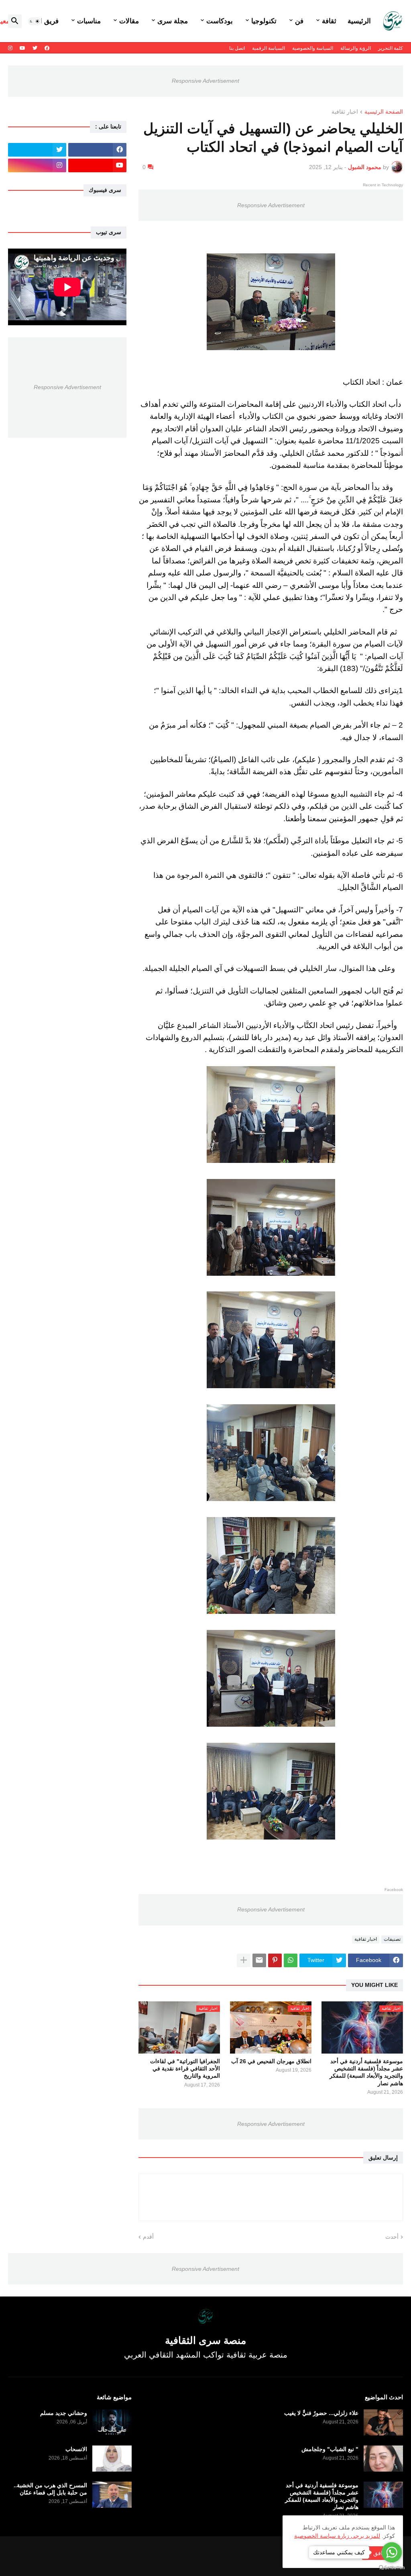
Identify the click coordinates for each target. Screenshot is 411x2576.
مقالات (129, 21)
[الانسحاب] (112, 2459)
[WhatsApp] (291, 1960)
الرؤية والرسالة (356, 48)
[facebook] (47, 48)
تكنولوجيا (264, 21)
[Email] (259, 1960)
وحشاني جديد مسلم (64, 2413)
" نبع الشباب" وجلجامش (330, 2449)
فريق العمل (42, 21)
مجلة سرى (173, 21)
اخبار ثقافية (345, 112)
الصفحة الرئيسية (384, 112)
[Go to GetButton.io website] (392, 2568)
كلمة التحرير (391, 48)
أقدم (148, 2237)
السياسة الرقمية (269, 48)
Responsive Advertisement (205, 81)
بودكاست (220, 21)
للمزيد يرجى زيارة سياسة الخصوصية (337, 2536)
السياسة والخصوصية (313, 48)
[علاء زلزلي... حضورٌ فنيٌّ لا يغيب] (383, 2422)
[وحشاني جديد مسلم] (112, 2422)
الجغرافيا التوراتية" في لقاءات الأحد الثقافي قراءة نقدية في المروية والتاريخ (185, 2068)
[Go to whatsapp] (392, 2552)
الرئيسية (359, 21)
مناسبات (89, 21)
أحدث (392, 2237)
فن (299, 21)
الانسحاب (76, 2449)
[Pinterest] (275, 1960)
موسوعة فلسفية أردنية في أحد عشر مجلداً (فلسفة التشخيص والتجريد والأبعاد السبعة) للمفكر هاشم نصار (366, 2072)
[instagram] (10, 48)
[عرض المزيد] (244, 1960)
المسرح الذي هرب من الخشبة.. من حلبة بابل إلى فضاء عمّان (50, 2489)
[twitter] (35, 48)
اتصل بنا (237, 48)
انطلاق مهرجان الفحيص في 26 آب (271, 2061)
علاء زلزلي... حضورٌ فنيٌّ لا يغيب (321, 2413)
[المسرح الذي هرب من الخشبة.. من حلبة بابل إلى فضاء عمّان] (112, 2495)
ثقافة (329, 21)
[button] (35, 21)
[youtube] (22, 48)
